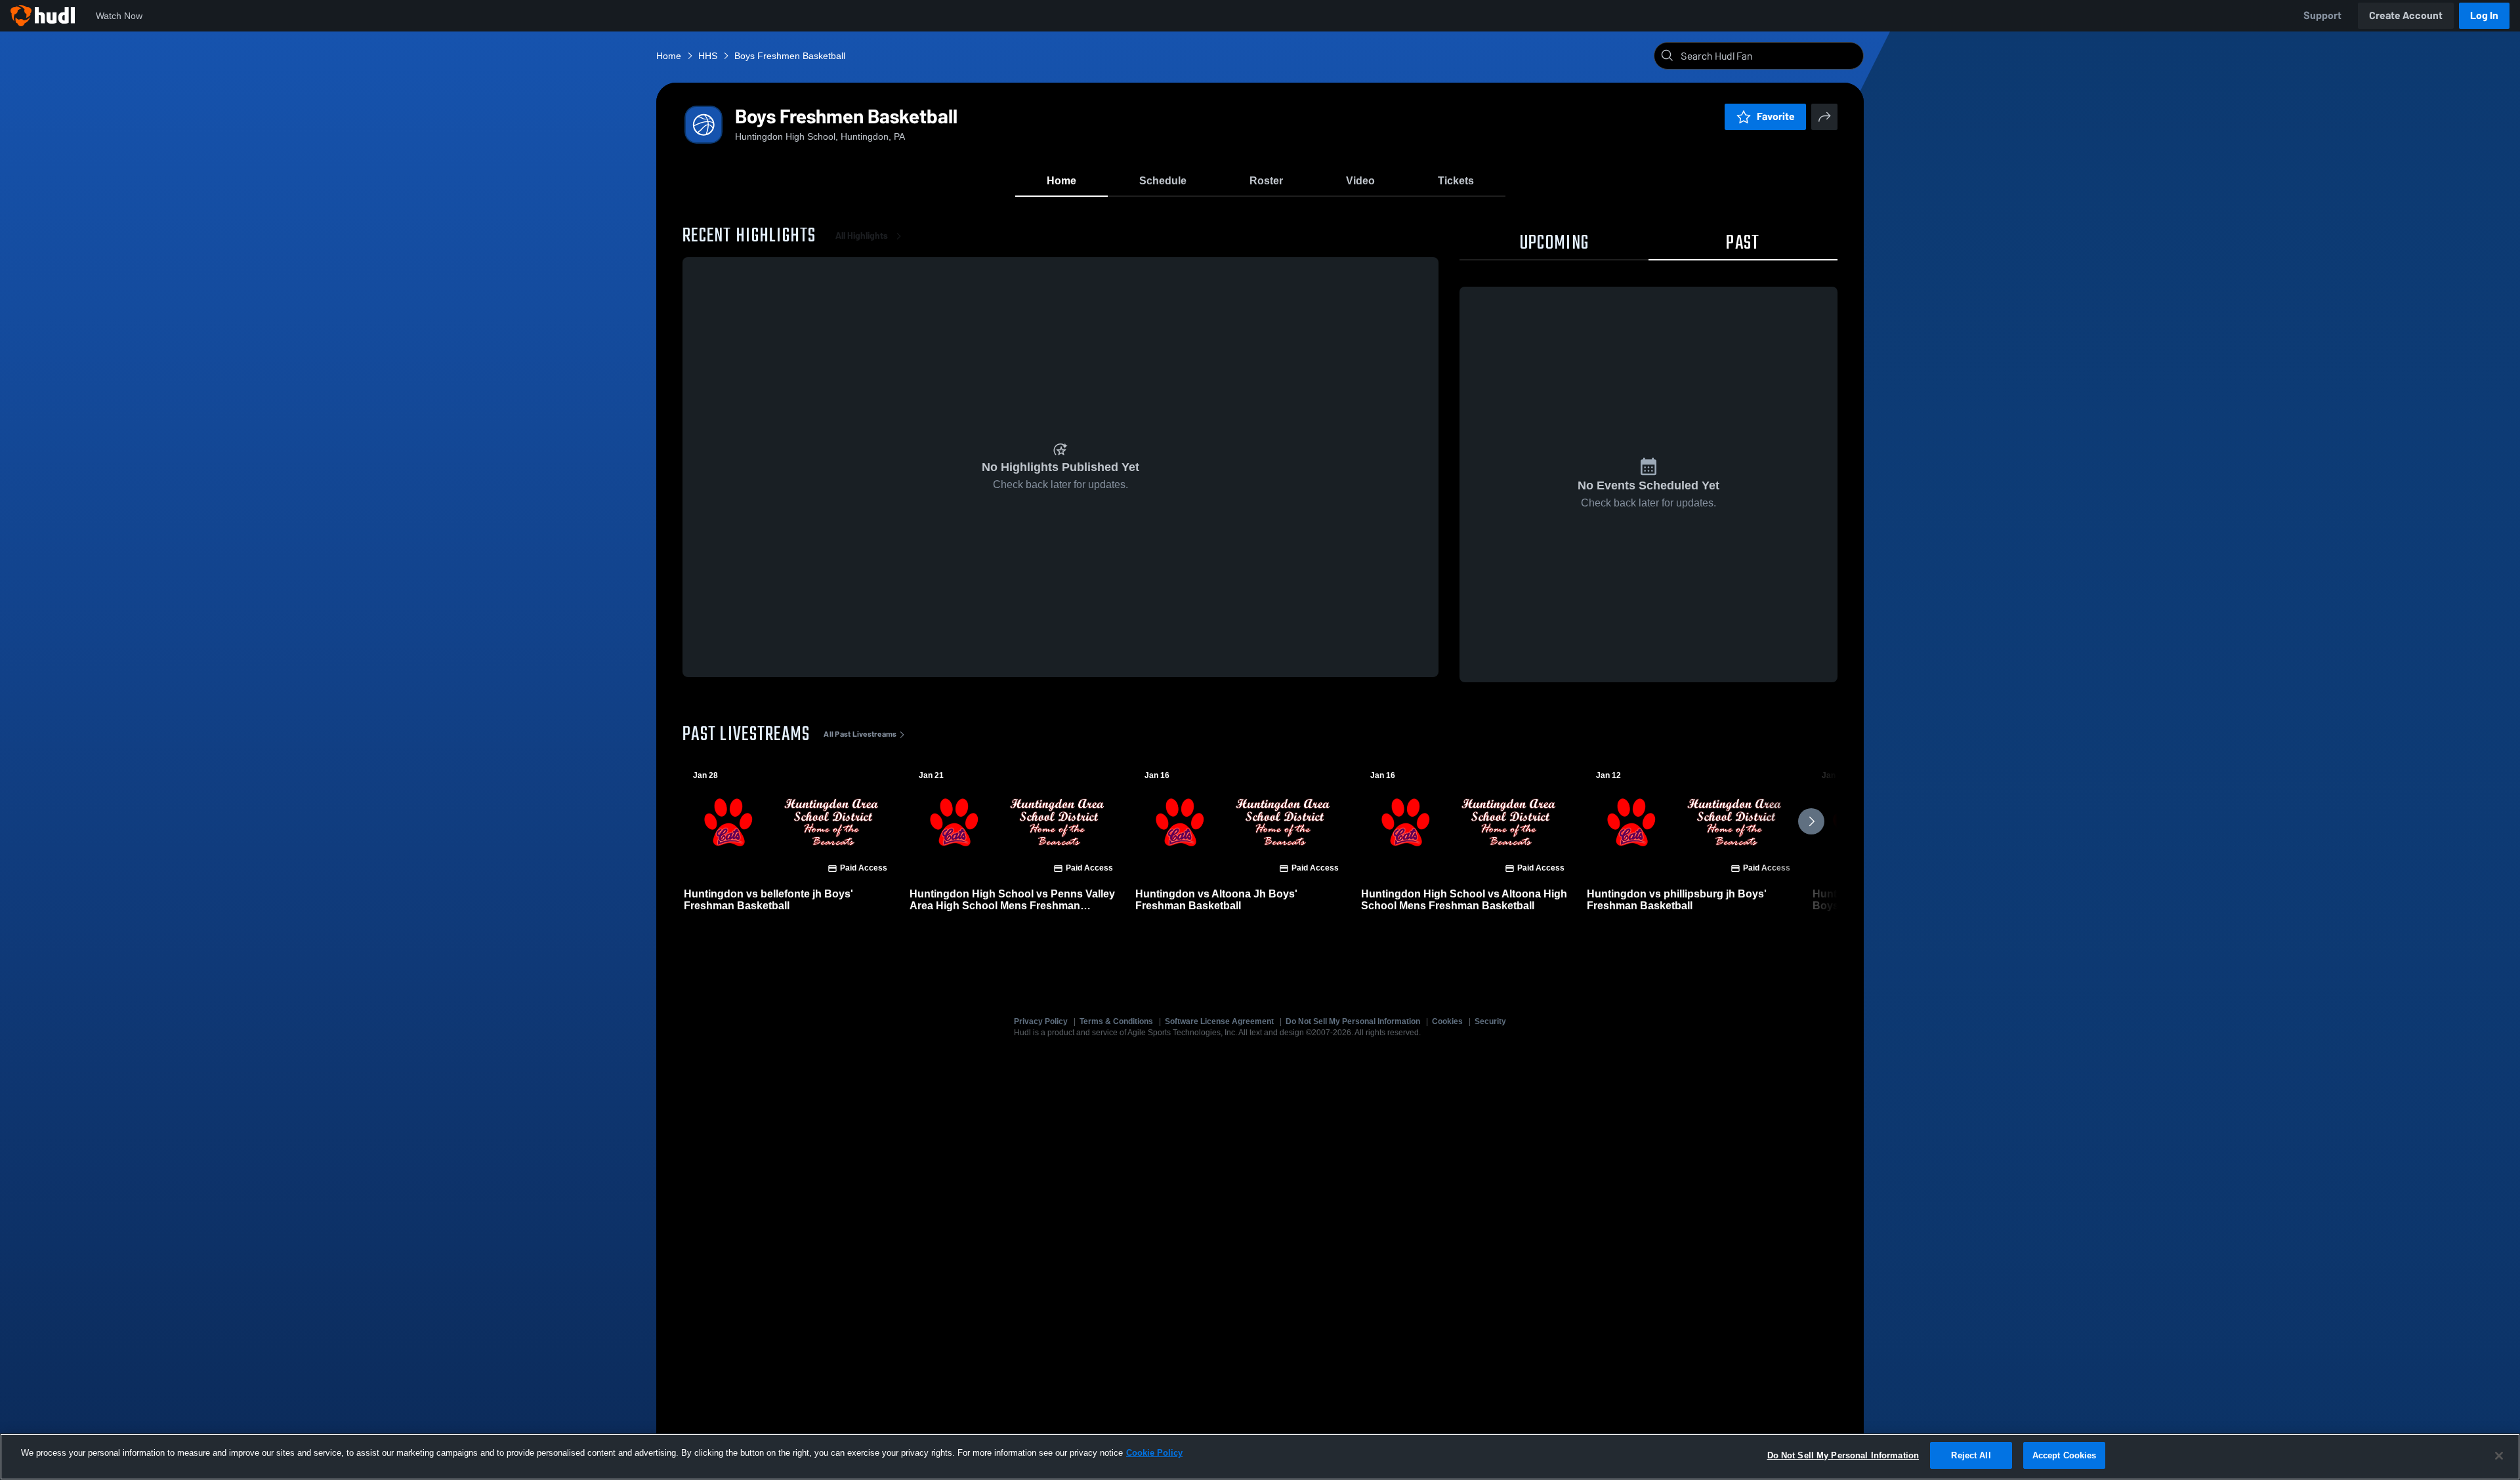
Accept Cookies (2065, 1455)
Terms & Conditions (1116, 1021)
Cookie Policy (1154, 1453)
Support (2322, 15)
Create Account (2406, 15)
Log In (2484, 15)
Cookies (1447, 1021)
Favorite (1776, 116)
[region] (1260, 1457)
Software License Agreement (1219, 1021)
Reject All (1971, 1455)
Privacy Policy (1041, 1021)
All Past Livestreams (860, 734)
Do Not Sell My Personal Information (1353, 1021)
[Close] (2499, 1456)
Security (1490, 1021)
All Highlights (862, 236)
